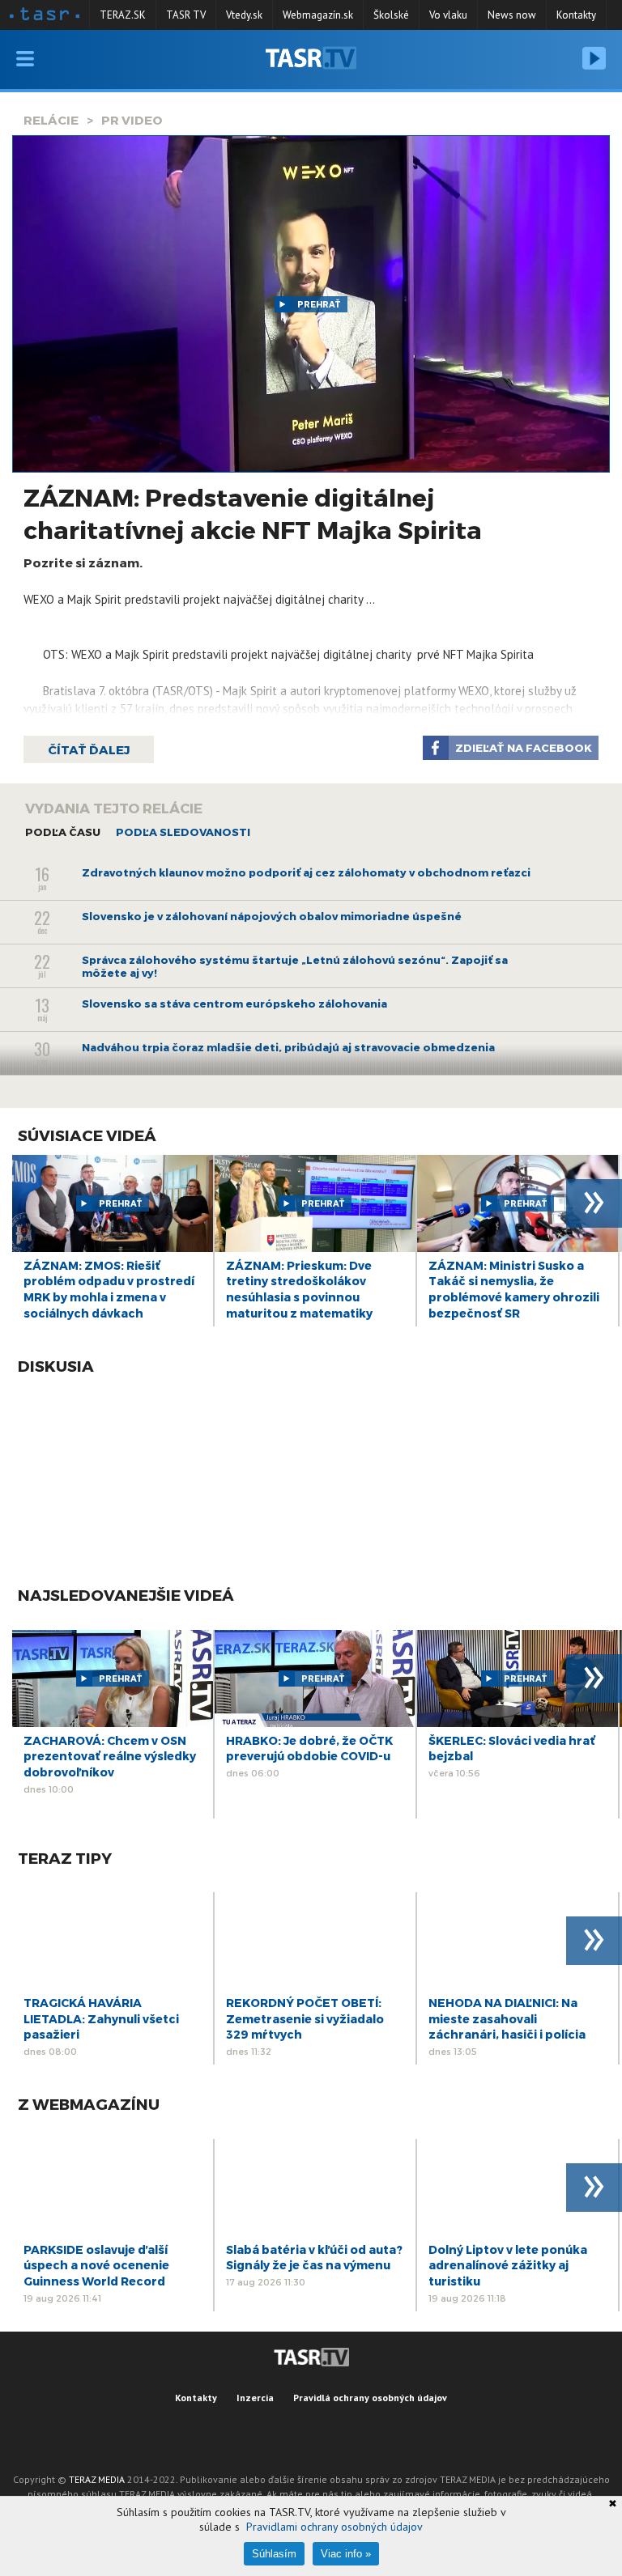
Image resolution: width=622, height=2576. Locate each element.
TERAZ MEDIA (97, 2479)
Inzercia (255, 2398)
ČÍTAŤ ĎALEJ (89, 749)
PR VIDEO (132, 120)
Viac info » (346, 2554)
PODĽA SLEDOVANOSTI (183, 832)
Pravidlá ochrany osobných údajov (370, 2398)
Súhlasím (274, 2554)
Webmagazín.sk (318, 15)
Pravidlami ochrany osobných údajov (334, 2527)
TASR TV (186, 15)
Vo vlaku (448, 15)
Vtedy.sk (244, 15)
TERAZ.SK (123, 15)
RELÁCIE (51, 120)
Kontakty (576, 15)
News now (512, 15)
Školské (391, 15)
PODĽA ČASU (63, 832)
